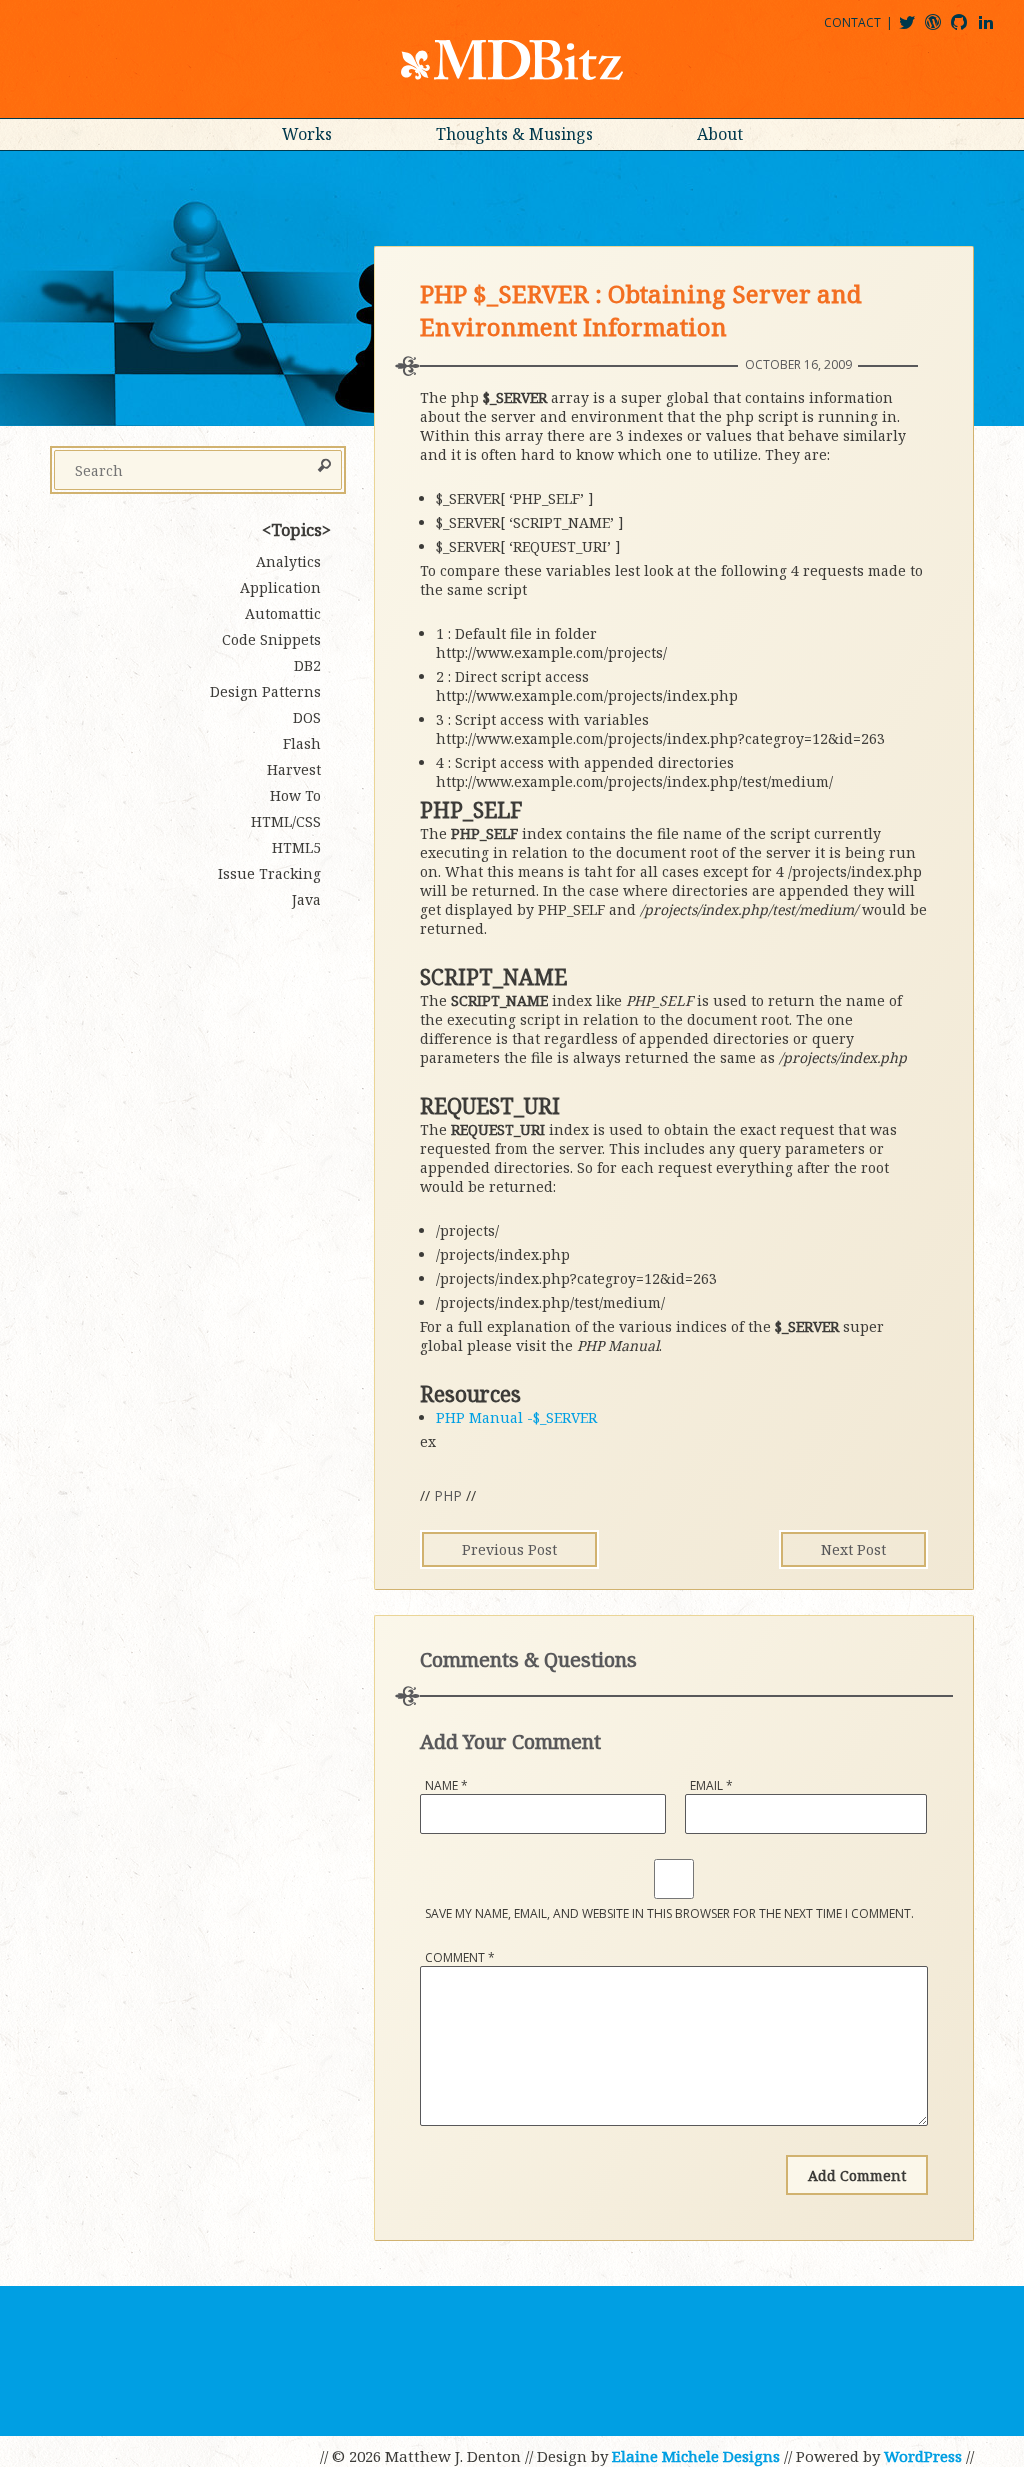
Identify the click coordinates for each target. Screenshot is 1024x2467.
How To (295, 795)
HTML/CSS (286, 821)
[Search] (324, 467)
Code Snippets (271, 639)
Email (711, 1785)
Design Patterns (265, 691)
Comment (460, 1957)
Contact (852, 22)
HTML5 (296, 847)
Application (280, 587)
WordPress (923, 2456)
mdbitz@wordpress (941, 29)
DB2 (307, 665)
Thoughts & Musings (514, 134)
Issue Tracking (269, 873)
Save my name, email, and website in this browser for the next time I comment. (669, 1913)
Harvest (294, 769)
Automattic (283, 613)
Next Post (853, 1549)
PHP (448, 1495)
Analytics (288, 561)
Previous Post (509, 1549)
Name (446, 1785)
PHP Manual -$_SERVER (516, 1417)
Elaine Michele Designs (696, 2456)
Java (306, 899)
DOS (307, 717)
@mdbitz (915, 29)
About (720, 134)
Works (307, 134)
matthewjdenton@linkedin (995, 29)
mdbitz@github (968, 29)
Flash (302, 743)
